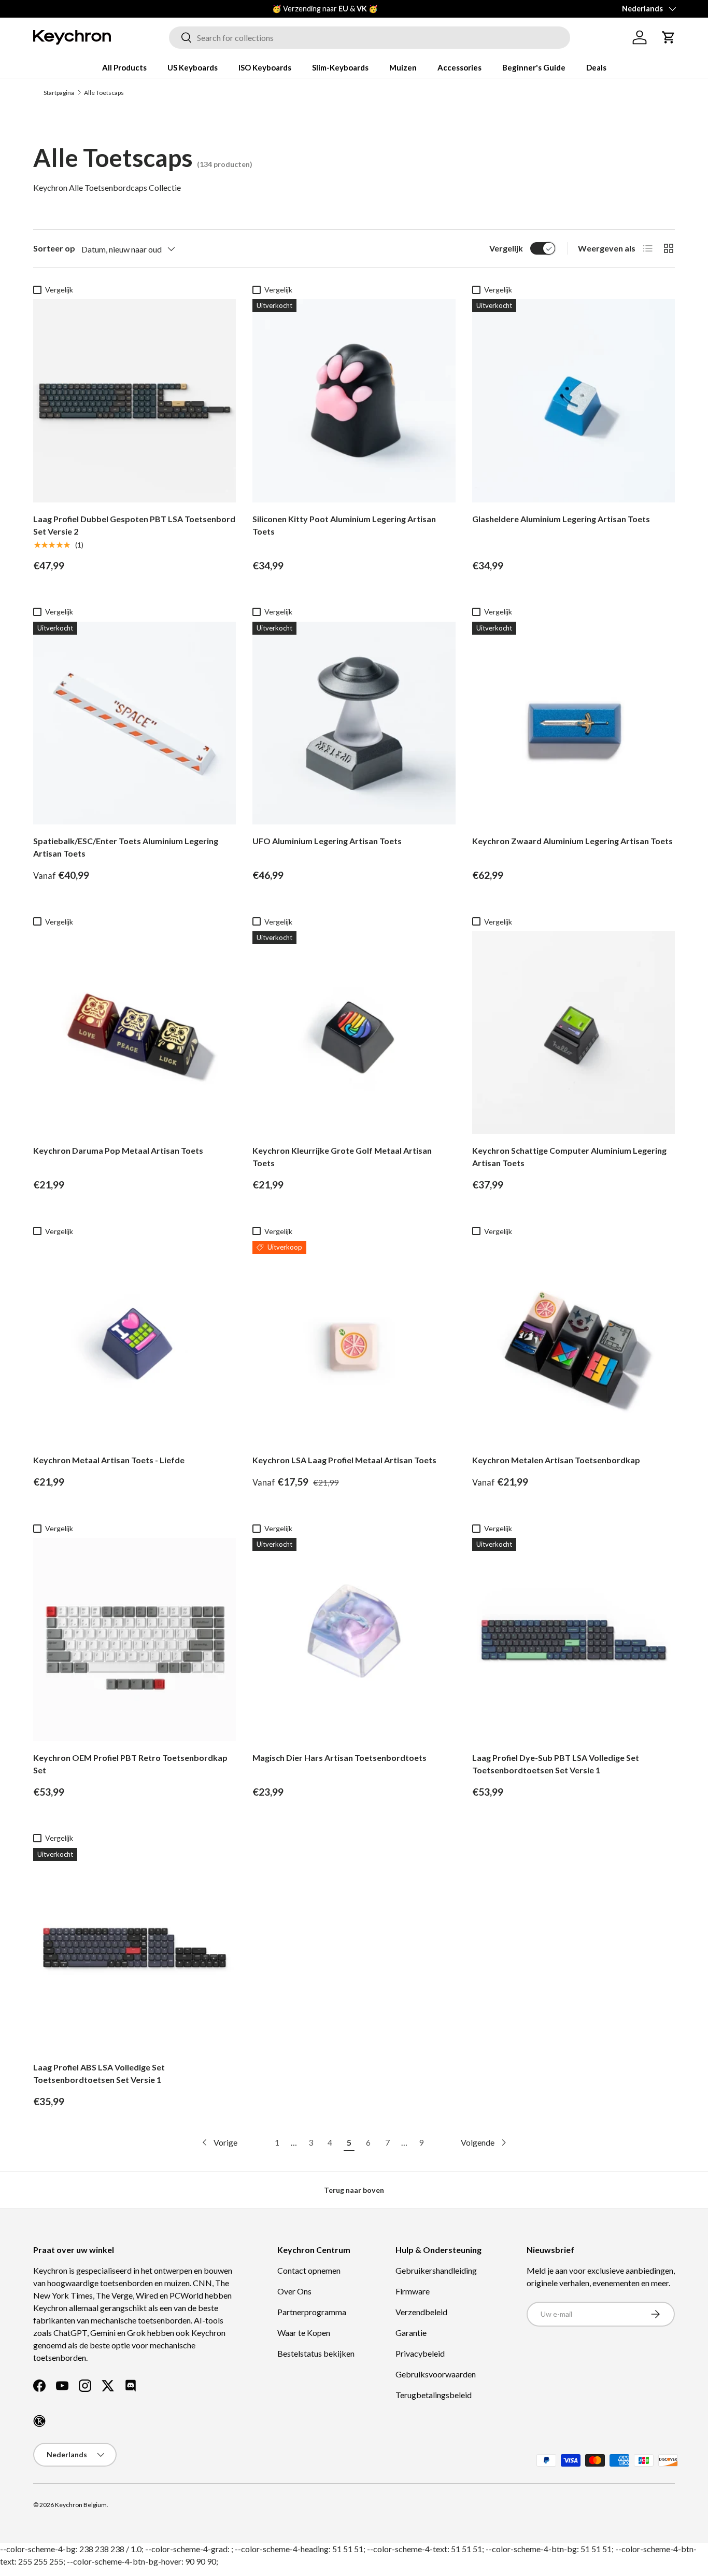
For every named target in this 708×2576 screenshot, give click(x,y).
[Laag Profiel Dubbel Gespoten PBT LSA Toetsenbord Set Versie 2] (134, 401)
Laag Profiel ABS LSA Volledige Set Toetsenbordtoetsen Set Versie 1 (99, 2073)
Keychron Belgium (81, 2505)
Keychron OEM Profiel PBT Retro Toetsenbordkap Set (130, 1764)
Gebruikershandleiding (436, 2270)
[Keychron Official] (39, 2421)
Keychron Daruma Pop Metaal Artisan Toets (118, 1150)
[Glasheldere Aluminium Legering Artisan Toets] (574, 401)
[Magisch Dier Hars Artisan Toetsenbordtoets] (354, 1639)
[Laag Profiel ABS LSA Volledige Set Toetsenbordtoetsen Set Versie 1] (134, 1949)
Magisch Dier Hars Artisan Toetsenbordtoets (339, 1758)
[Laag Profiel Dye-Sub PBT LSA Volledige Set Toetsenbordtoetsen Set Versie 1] (574, 1639)
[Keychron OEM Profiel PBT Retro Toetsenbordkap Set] (134, 1639)
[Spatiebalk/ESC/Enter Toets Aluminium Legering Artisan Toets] (134, 723)
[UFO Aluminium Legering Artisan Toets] (354, 723)
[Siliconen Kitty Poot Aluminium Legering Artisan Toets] (354, 401)
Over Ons (294, 2291)
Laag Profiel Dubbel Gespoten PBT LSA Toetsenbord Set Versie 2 (134, 525)
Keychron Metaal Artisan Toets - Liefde (109, 1460)
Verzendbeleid (421, 2312)
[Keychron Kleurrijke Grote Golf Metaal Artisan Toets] (354, 1033)
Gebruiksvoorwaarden (436, 2374)
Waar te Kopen (304, 2333)
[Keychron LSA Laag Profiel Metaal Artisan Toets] (354, 1342)
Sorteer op (54, 248)
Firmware (413, 2291)
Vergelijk (506, 248)
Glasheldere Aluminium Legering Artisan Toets (561, 519)
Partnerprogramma (312, 2312)
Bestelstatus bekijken (316, 2353)
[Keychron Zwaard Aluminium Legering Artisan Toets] (574, 723)
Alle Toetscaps (104, 93)
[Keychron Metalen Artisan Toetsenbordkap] (574, 1342)
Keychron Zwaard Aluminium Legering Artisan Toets (572, 841)
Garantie (411, 2333)
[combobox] (370, 38)
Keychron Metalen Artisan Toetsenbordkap (556, 1460)
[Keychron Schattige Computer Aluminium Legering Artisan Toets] (574, 1033)
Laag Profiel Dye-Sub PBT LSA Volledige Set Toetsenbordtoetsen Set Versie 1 (556, 1764)
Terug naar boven (354, 2190)
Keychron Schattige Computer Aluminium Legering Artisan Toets (569, 1157)
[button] (669, 37)
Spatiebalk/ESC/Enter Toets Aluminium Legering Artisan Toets (126, 847)
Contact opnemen (309, 2270)
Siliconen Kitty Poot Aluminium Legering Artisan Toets (344, 525)
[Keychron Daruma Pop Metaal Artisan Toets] (134, 1033)
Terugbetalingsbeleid (434, 2395)
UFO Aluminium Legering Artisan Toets (327, 841)
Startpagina (59, 93)
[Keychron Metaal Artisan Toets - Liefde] (134, 1342)
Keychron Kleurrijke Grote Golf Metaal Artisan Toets (342, 1157)
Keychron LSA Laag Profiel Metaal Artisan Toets (344, 1460)
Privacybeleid (420, 2353)
